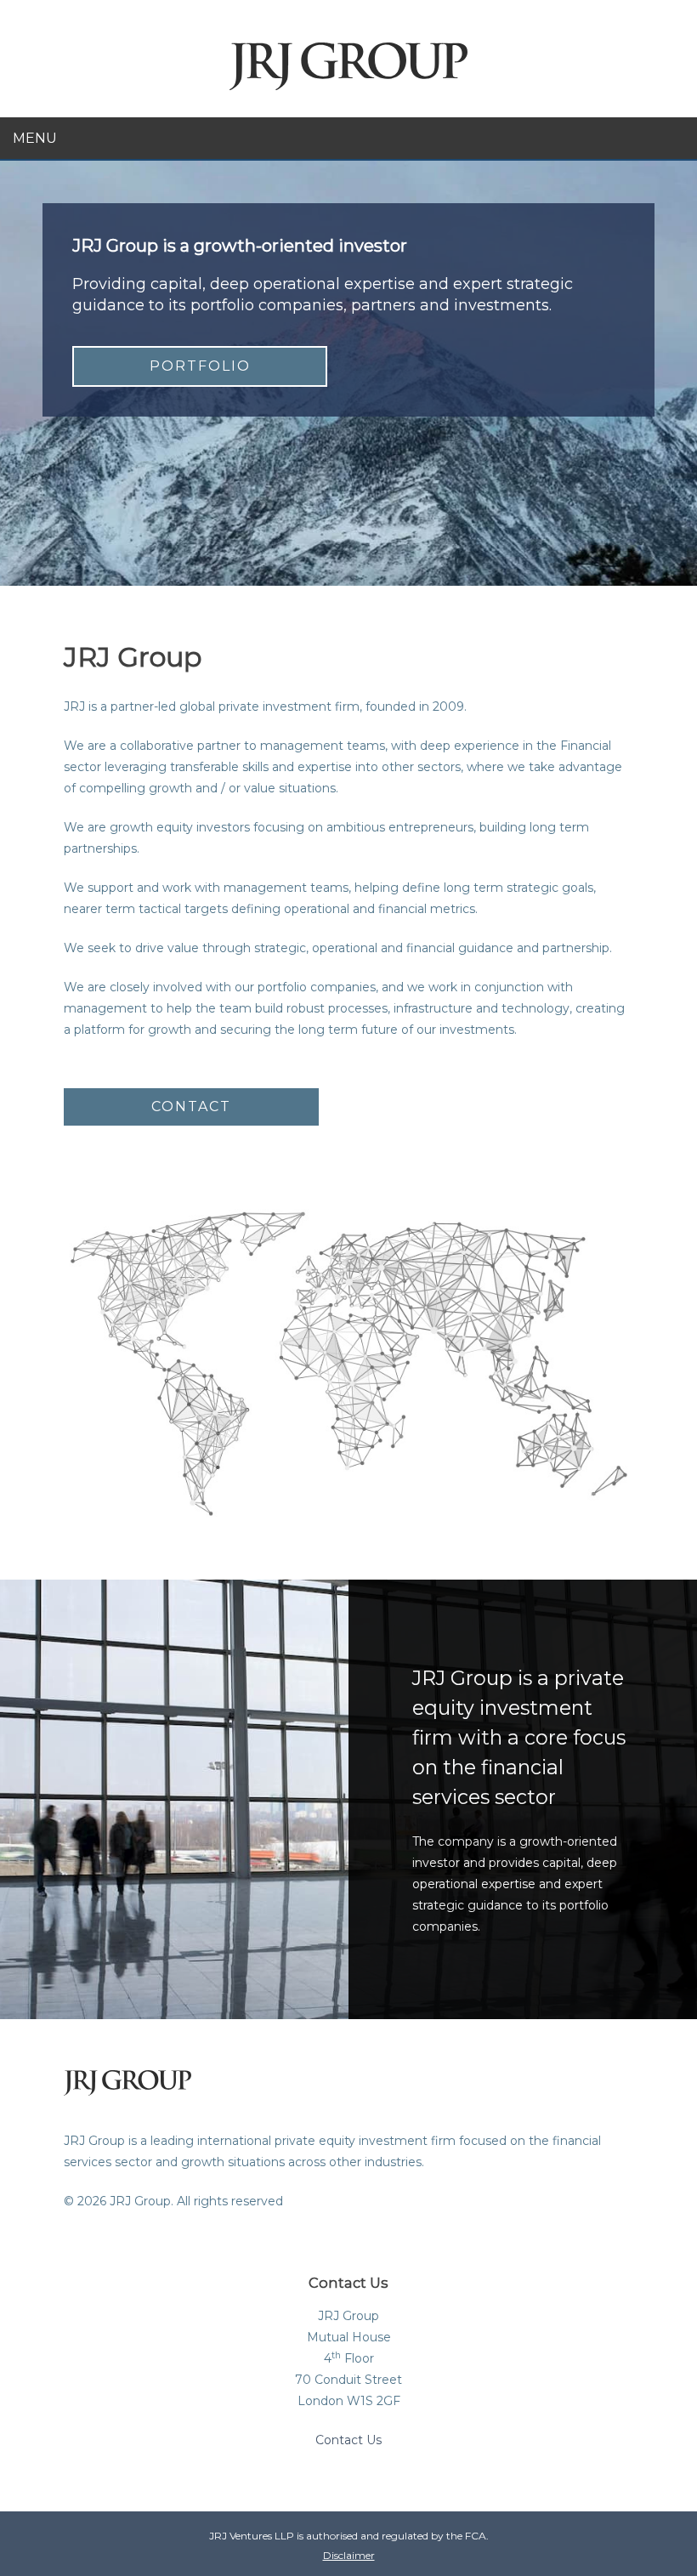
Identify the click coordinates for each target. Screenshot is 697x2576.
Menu (35, 138)
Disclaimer (349, 2555)
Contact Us (348, 2440)
